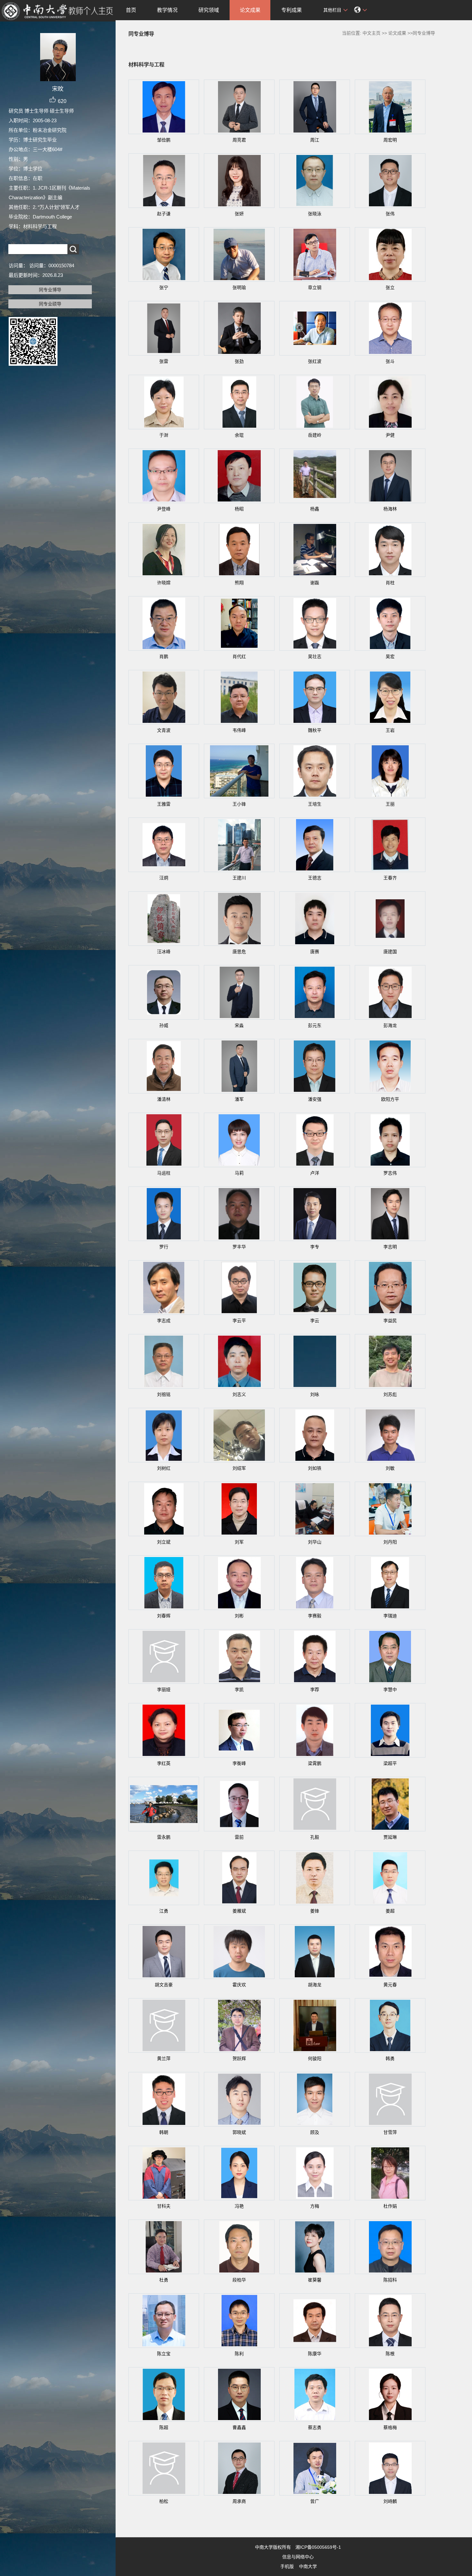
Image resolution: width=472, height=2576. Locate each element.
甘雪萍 (390, 2132)
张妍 (239, 214)
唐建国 (390, 952)
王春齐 (390, 878)
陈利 (239, 2354)
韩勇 (390, 2058)
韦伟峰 (239, 730)
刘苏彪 (390, 1394)
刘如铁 (315, 1468)
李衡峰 (239, 1763)
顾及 (315, 2132)
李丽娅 (164, 1690)
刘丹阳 (390, 1542)
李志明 (390, 1247)
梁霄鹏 (315, 1763)
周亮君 (239, 140)
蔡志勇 (315, 2427)
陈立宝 (164, 2354)
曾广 (315, 2501)
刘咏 (315, 1394)
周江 (315, 140)
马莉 (239, 1173)
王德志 (315, 878)
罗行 (164, 1247)
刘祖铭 (164, 1394)
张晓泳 (315, 214)
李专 (315, 1247)
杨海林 (390, 509)
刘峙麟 (390, 2501)
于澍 (164, 435)
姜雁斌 (239, 1911)
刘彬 (239, 1616)
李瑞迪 (390, 1616)
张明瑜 (239, 287)
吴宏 (390, 656)
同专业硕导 (50, 304)
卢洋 (315, 1173)
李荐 (315, 1690)
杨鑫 (315, 509)
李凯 (239, 1690)
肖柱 (390, 583)
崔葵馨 (315, 2280)
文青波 (164, 730)
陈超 (164, 2427)
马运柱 (164, 1173)
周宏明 (390, 140)
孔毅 (315, 1837)
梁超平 (390, 1763)
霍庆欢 (239, 1985)
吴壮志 (315, 656)
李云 (315, 1321)
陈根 (390, 2354)
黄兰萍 (164, 2058)
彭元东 (315, 1025)
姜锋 (315, 1911)
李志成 (164, 1321)
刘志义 (239, 1394)
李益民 (390, 1321)
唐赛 (315, 952)
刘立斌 (164, 1542)
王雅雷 (164, 804)
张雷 (164, 361)
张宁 (164, 287)
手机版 (287, 2566)
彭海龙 (390, 1025)
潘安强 (315, 1099)
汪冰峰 (164, 952)
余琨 (239, 435)
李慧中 (390, 1690)
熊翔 (239, 583)
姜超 (390, 1911)
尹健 (390, 435)
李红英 (164, 1763)
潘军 (239, 1099)
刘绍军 (239, 1468)
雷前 (239, 1837)
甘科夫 (164, 2206)
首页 (131, 10)
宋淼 (239, 1025)
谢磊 (315, 583)
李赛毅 (315, 1616)
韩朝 (164, 2132)
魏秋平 (315, 730)
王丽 (390, 804)
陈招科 (390, 2280)
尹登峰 (164, 509)
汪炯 (164, 878)
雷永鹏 (164, 1837)
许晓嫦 (164, 583)
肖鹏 (164, 656)
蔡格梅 (390, 2427)
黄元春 (390, 1985)
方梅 (315, 2206)
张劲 (239, 361)
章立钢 (315, 287)
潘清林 (164, 1099)
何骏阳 (315, 2058)
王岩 (390, 730)
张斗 (390, 361)
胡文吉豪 (164, 1985)
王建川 (239, 878)
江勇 (164, 1911)
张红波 (315, 361)
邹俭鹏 (164, 140)
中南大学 (308, 2566)
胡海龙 (315, 1985)
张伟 (390, 214)
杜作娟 (390, 2206)
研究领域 (209, 10)
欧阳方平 (390, 1099)
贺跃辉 (239, 2058)
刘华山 (315, 1542)
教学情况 (167, 10)
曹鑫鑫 (239, 2427)
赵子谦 (164, 214)
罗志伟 (390, 1173)
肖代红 (239, 656)
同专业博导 (50, 290)
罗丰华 (239, 1247)
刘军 (239, 1542)
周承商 (239, 2501)
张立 (390, 287)
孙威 (164, 1025)
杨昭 (239, 509)
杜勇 (164, 2280)
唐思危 (239, 952)
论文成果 (250, 10)
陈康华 (315, 2354)
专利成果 (292, 10)
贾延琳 (390, 1837)
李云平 (239, 1321)
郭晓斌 (239, 2132)
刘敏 (390, 1468)
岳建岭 (315, 435)
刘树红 (164, 1468)
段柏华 (239, 2280)
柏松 (164, 2501)
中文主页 (371, 33)
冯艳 (239, 2206)
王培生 (315, 804)
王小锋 (239, 804)
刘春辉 (164, 1616)
